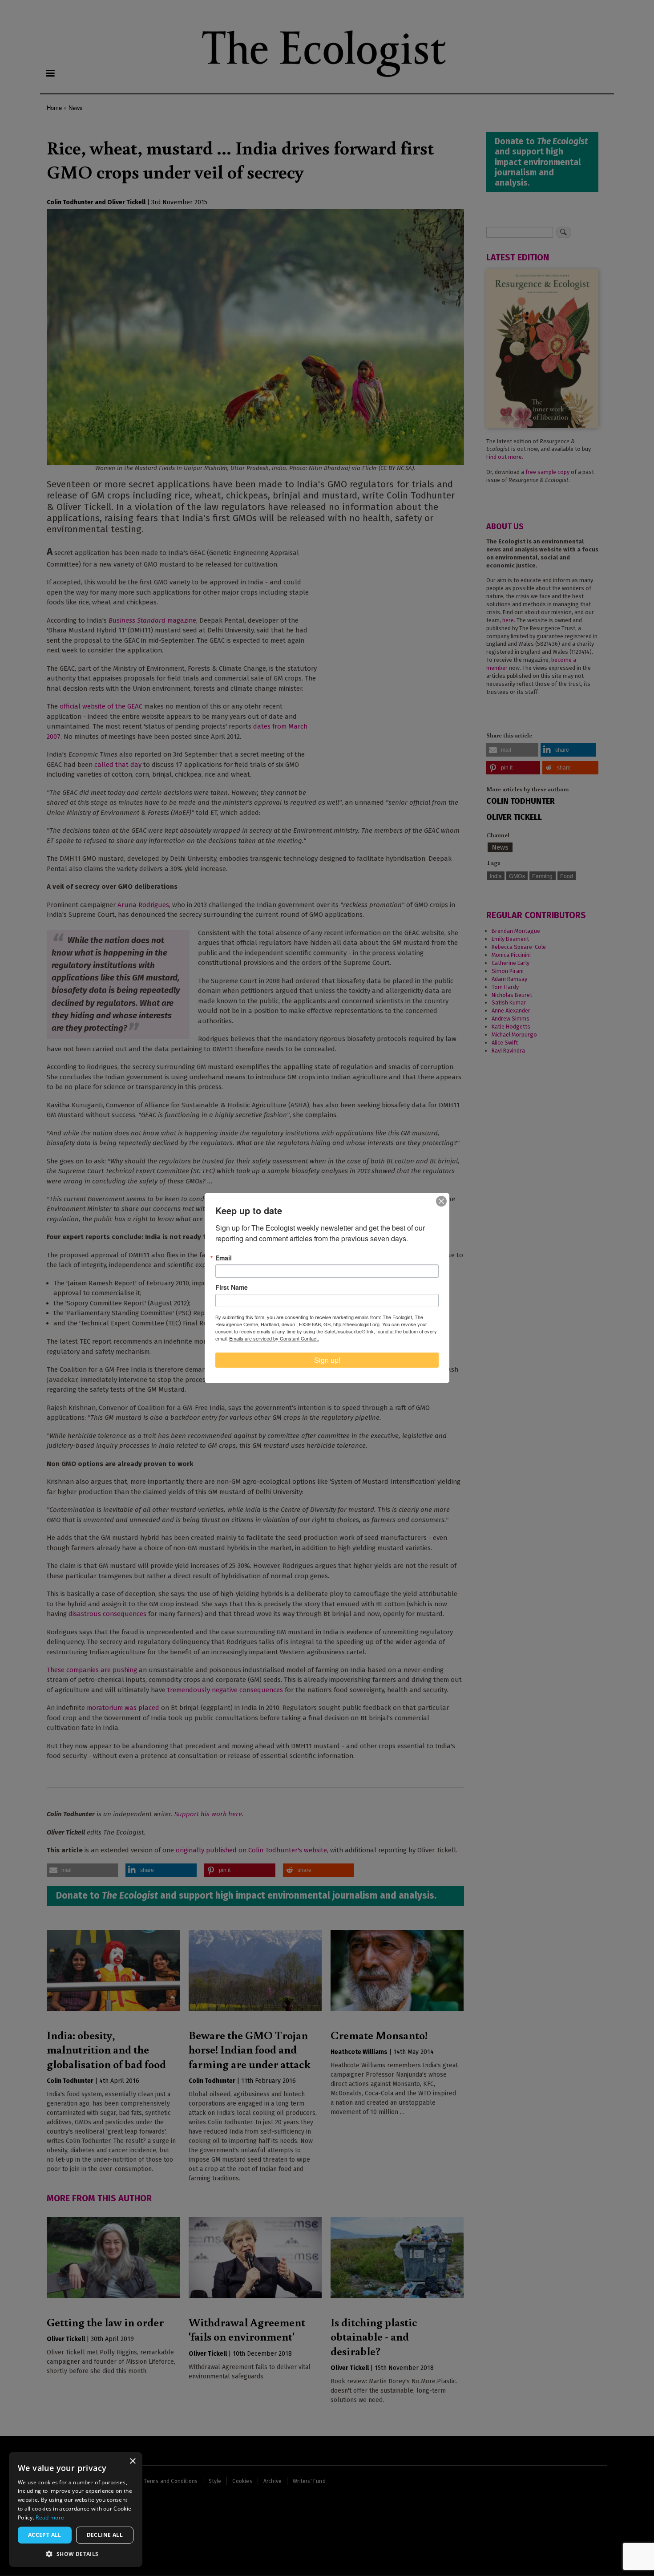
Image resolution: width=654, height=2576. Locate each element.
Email (224, 1258)
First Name (232, 1287)
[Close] (441, 1201)
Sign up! (327, 1360)
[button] (76, 2554)
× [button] (132, 2461)
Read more (50, 2517)
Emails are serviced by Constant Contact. (274, 1338)
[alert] (76, 2509)
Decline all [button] (105, 2535)
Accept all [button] (45, 2535)
